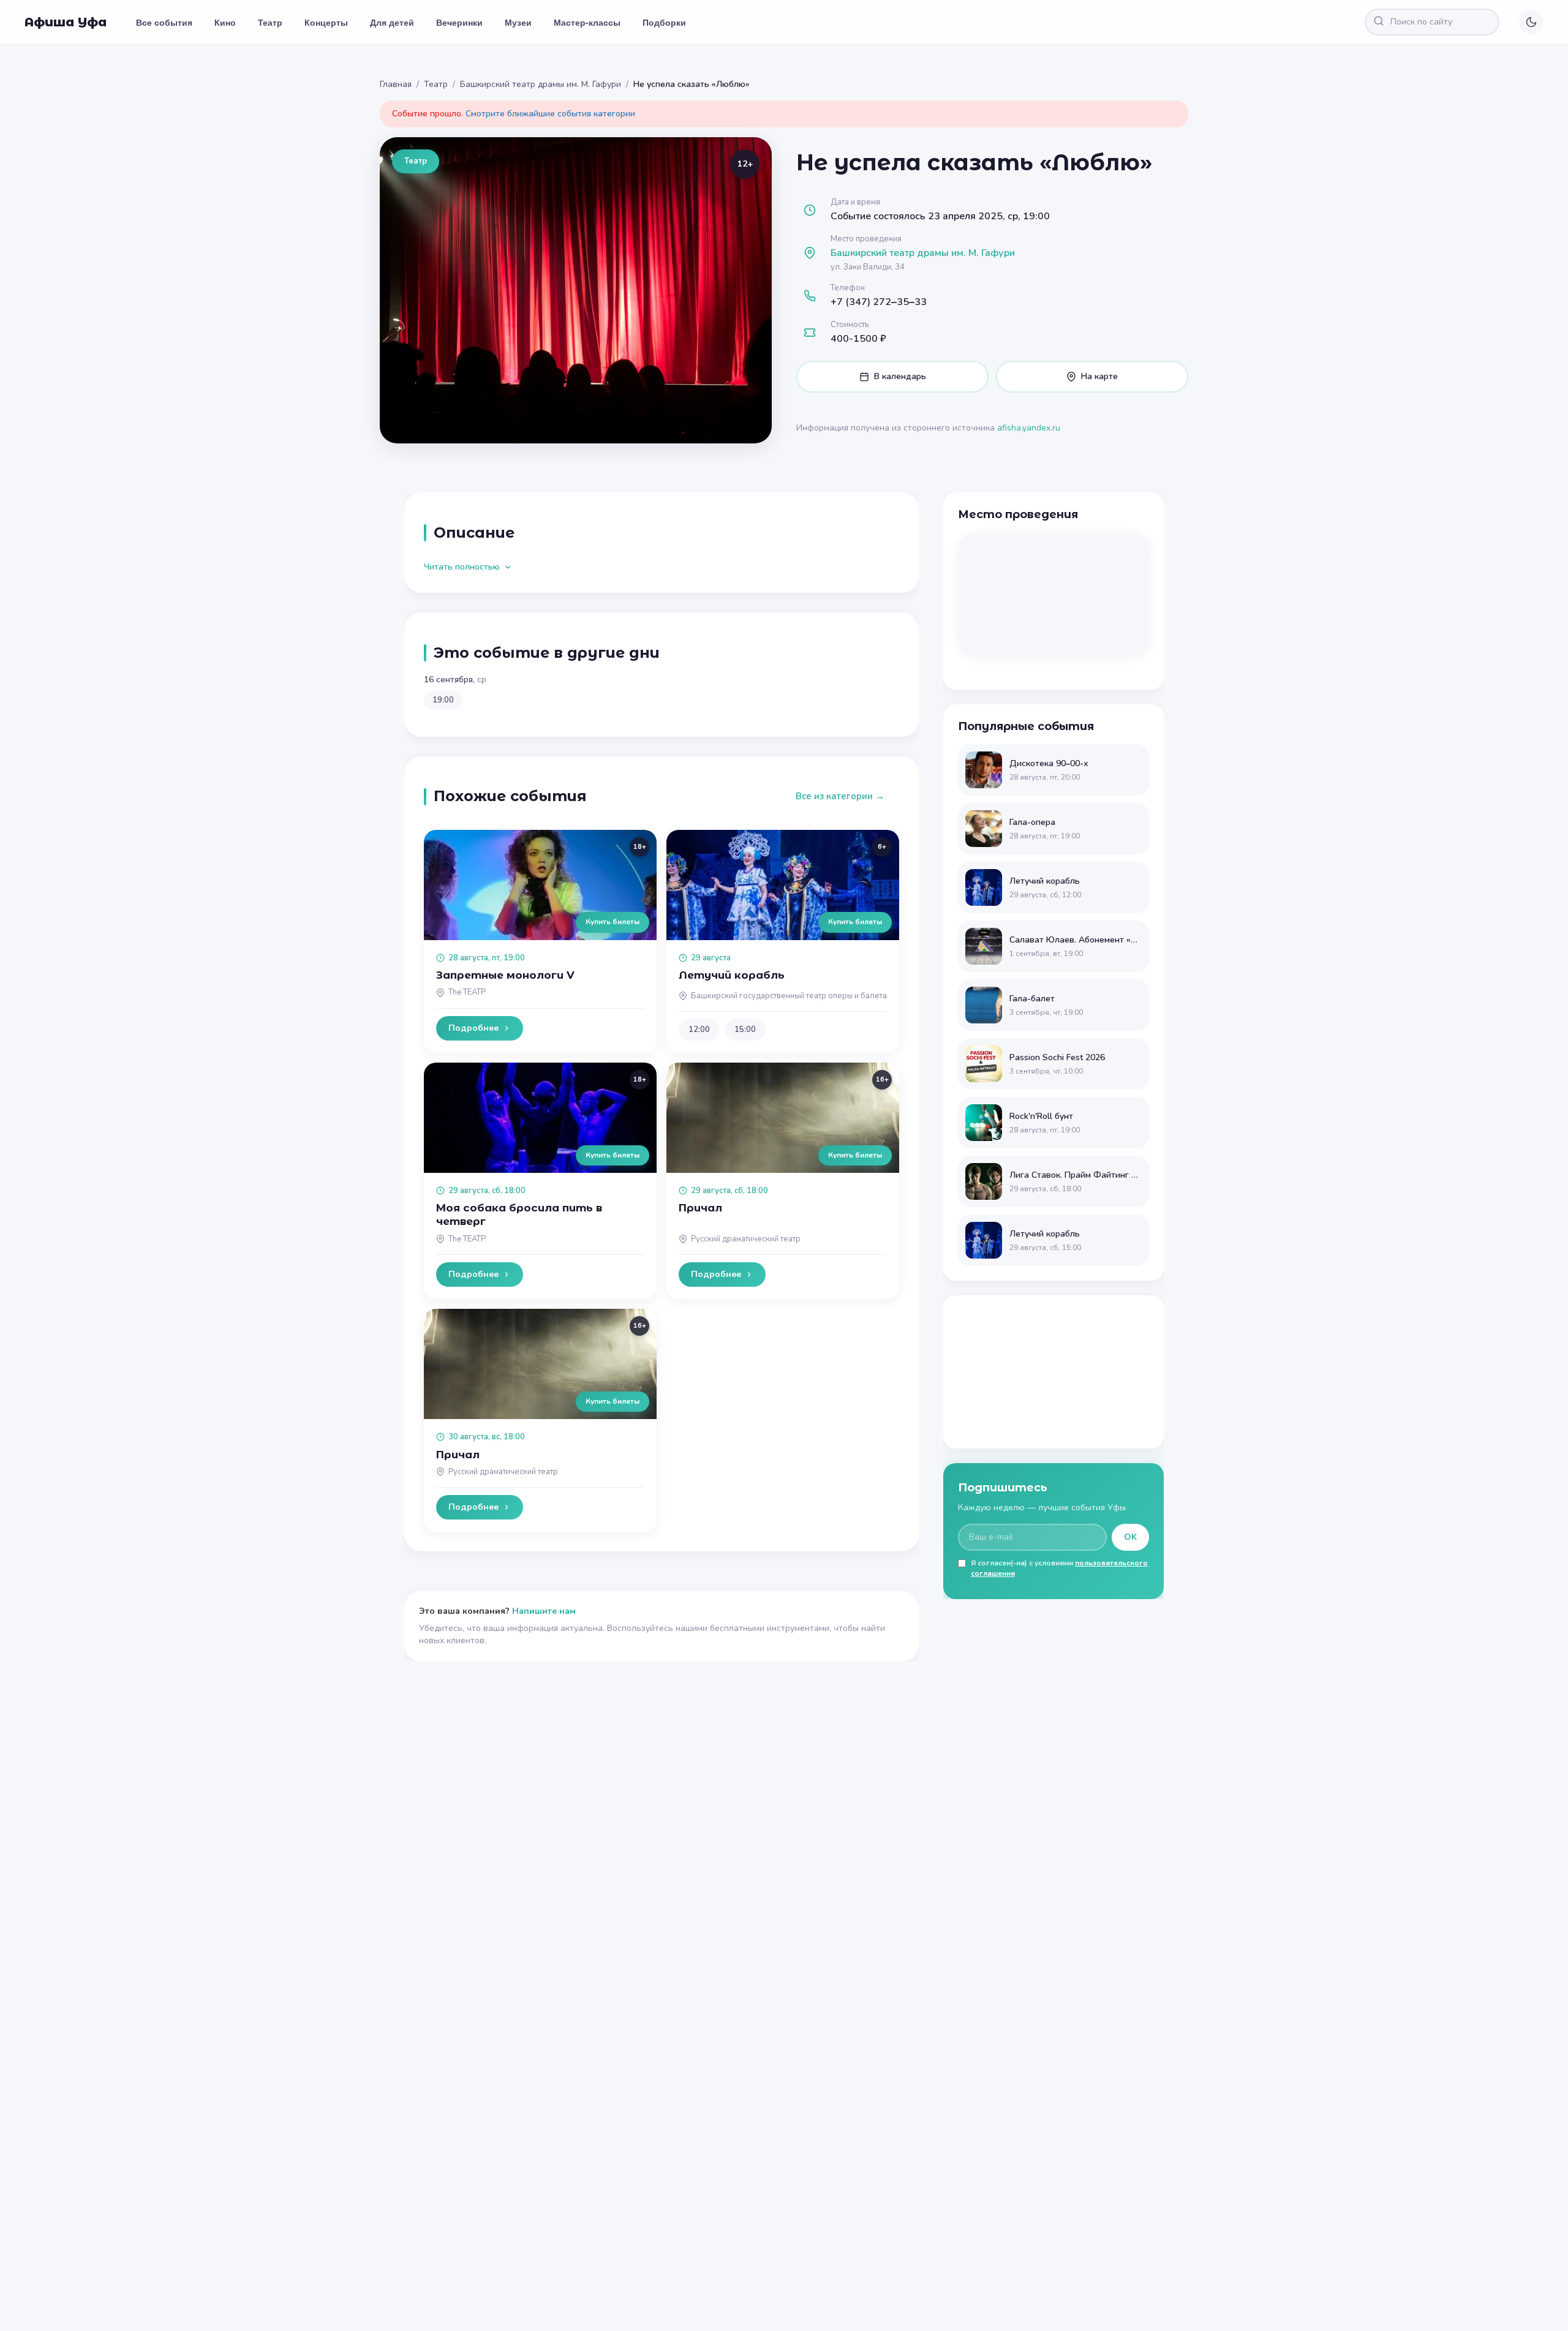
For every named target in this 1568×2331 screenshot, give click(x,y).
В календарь (900, 376)
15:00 (745, 1030)
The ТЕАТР (467, 992)
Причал (700, 1208)
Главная (396, 84)
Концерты (326, 22)
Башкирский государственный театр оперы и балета (789, 996)
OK (1130, 1537)
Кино (225, 22)
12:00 (699, 1030)
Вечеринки (459, 22)
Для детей (392, 22)
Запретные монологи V (505, 975)
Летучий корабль (732, 975)
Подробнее (473, 1028)
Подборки (664, 22)
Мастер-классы (587, 22)
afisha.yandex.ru (1029, 428)
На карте (1099, 376)
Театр (270, 22)
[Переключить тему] (1531, 22)
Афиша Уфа (66, 22)
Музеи (518, 22)
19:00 (443, 700)
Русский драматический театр (746, 1239)
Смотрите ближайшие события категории (550, 114)
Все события (164, 22)
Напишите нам (544, 1611)
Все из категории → (840, 796)
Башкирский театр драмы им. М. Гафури (541, 84)
